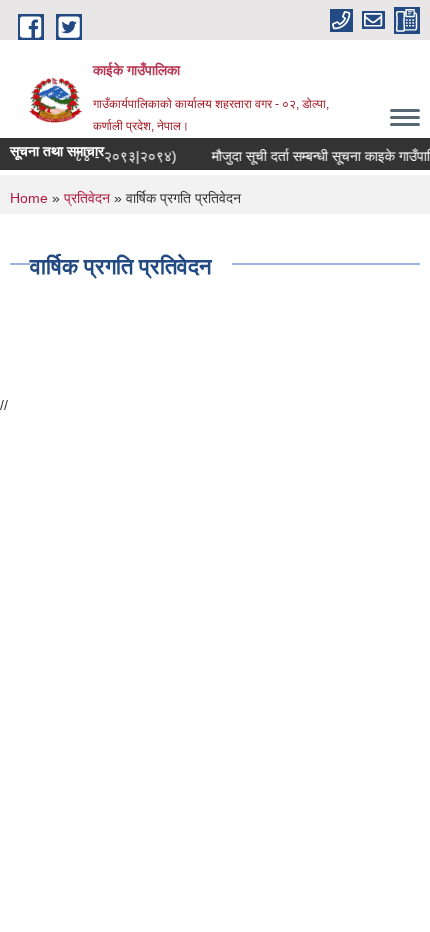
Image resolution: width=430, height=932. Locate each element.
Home (29, 198)
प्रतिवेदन (87, 198)
